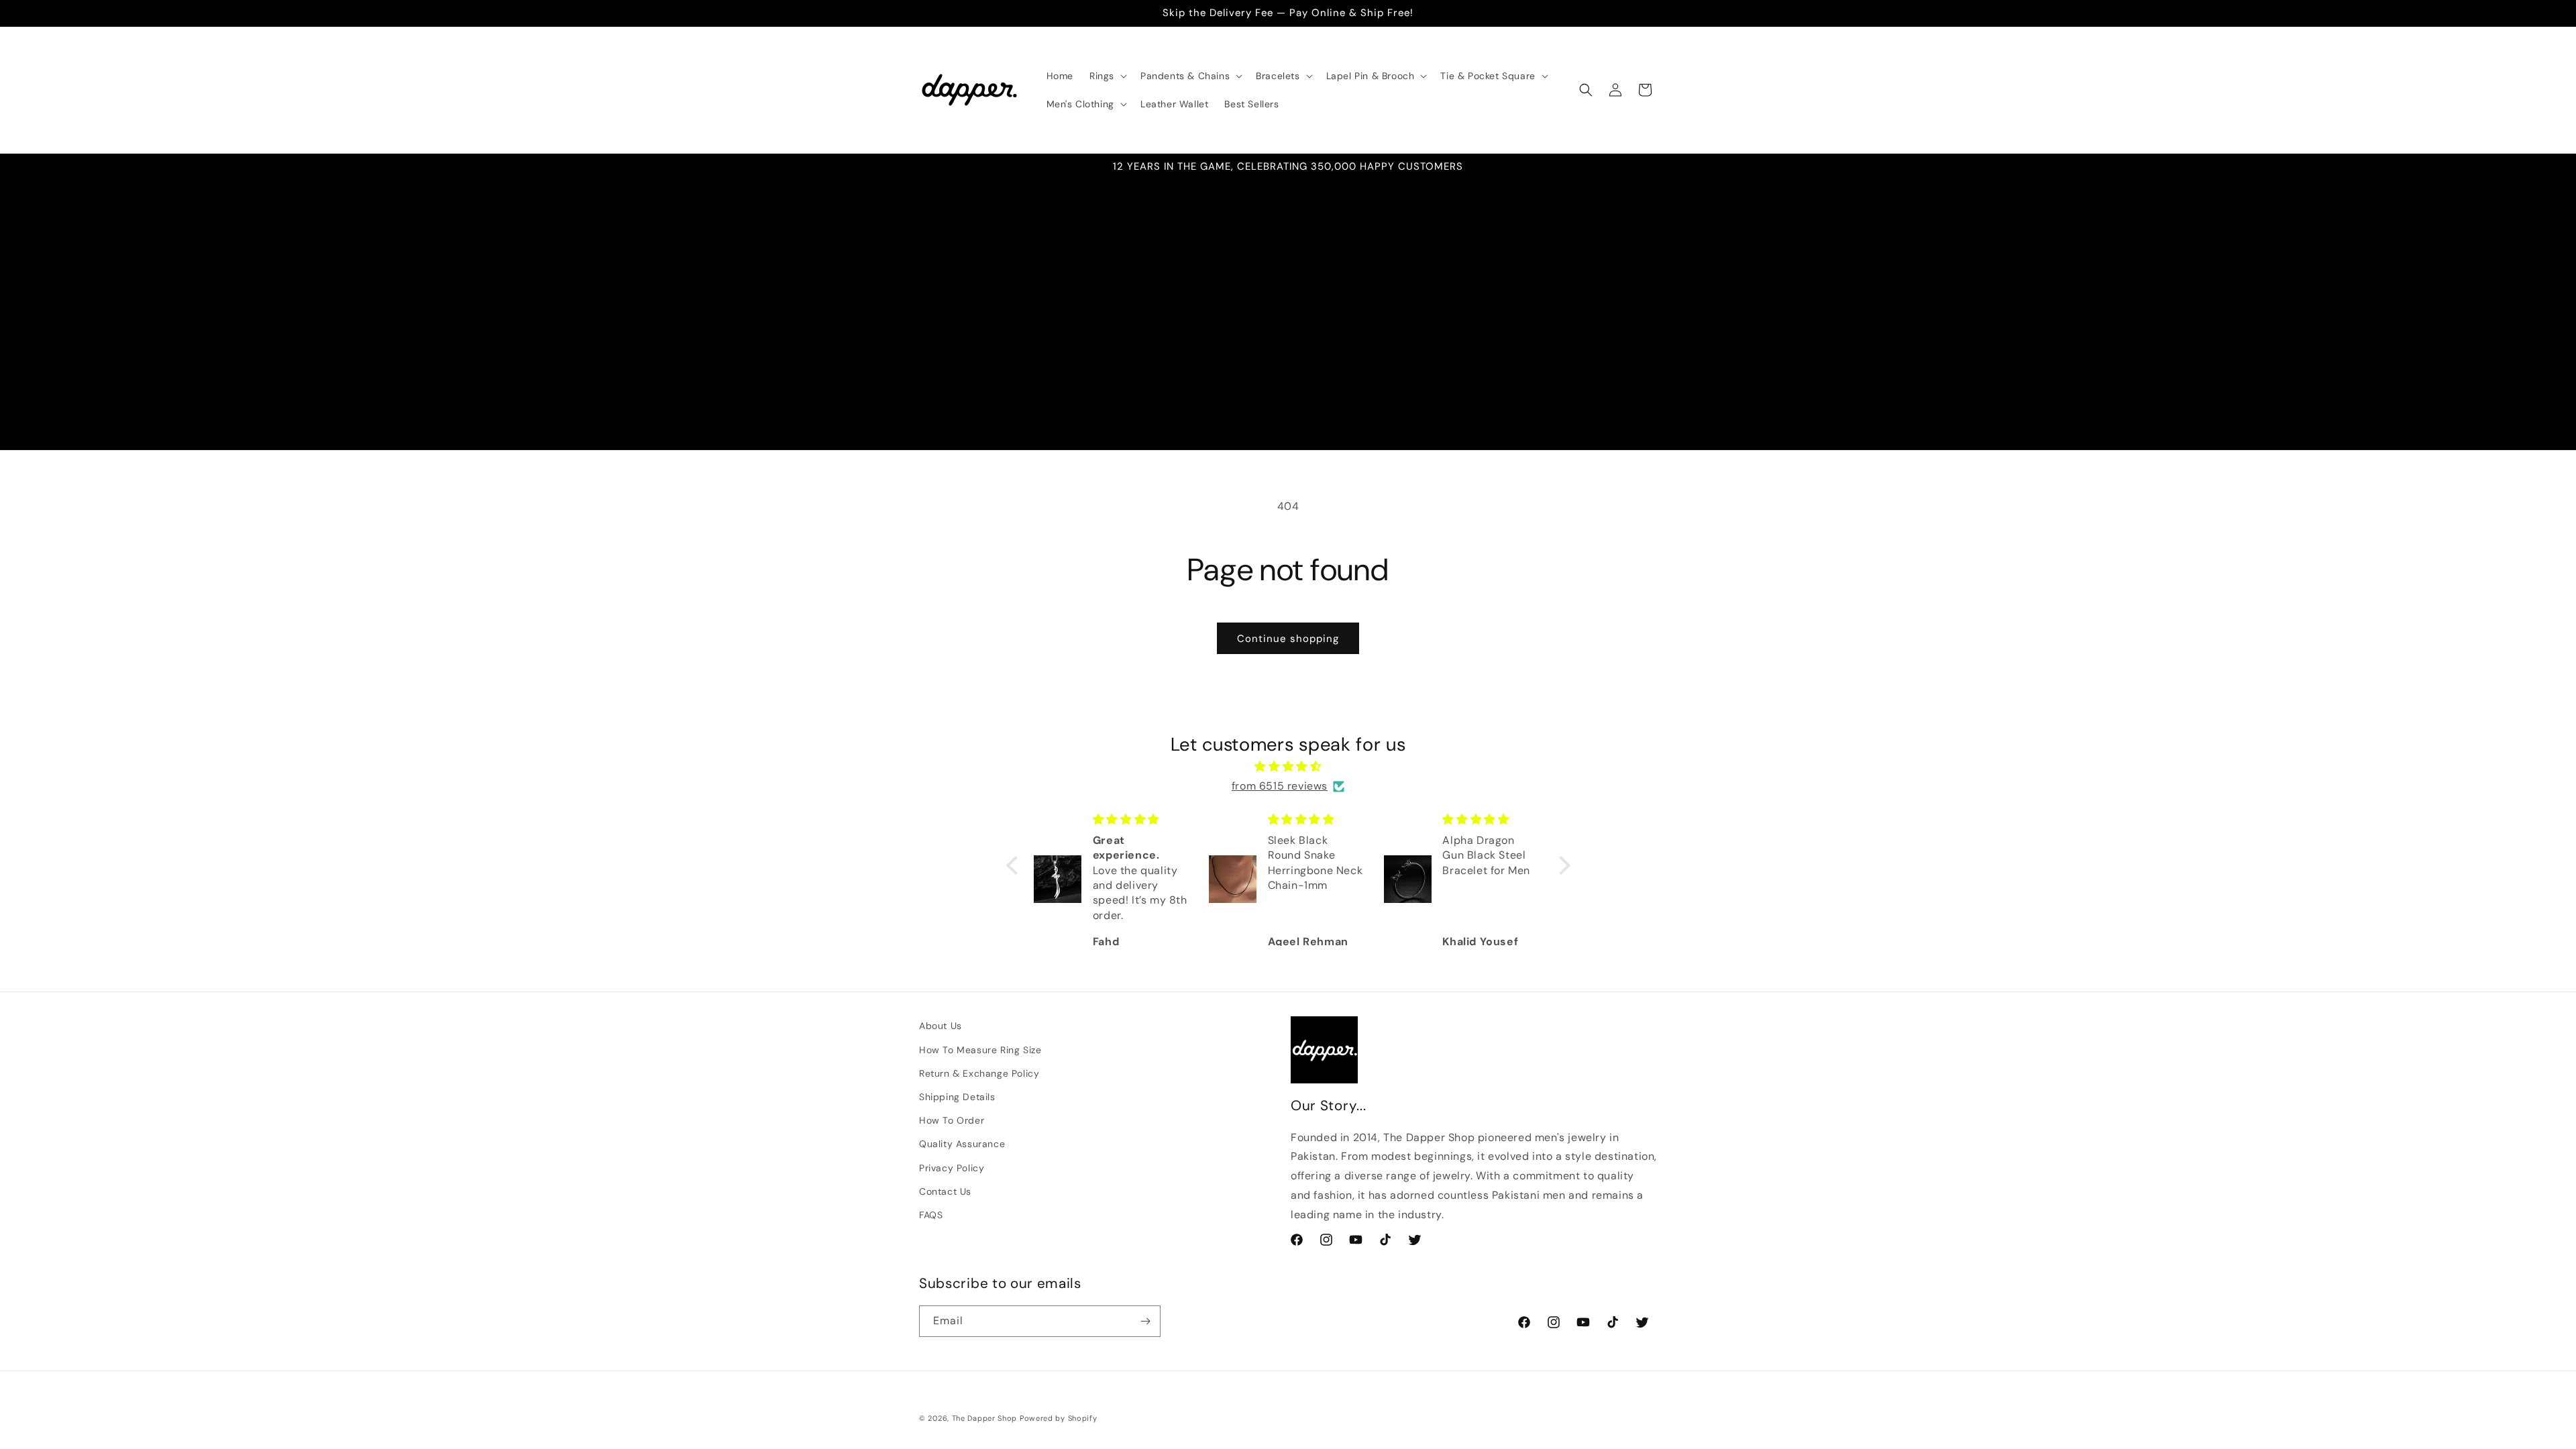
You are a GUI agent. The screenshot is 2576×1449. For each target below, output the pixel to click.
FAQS (931, 1215)
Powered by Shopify (1059, 1418)
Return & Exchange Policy (979, 1073)
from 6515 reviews (1280, 786)
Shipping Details (957, 1097)
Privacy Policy (952, 1168)
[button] (1107, 76)
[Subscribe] (1145, 1321)
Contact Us (945, 1191)
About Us (941, 1026)
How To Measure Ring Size (980, 1050)
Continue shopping (1288, 639)
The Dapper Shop (985, 1418)
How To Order (952, 1120)
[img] (1288, 767)
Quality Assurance (962, 1144)
